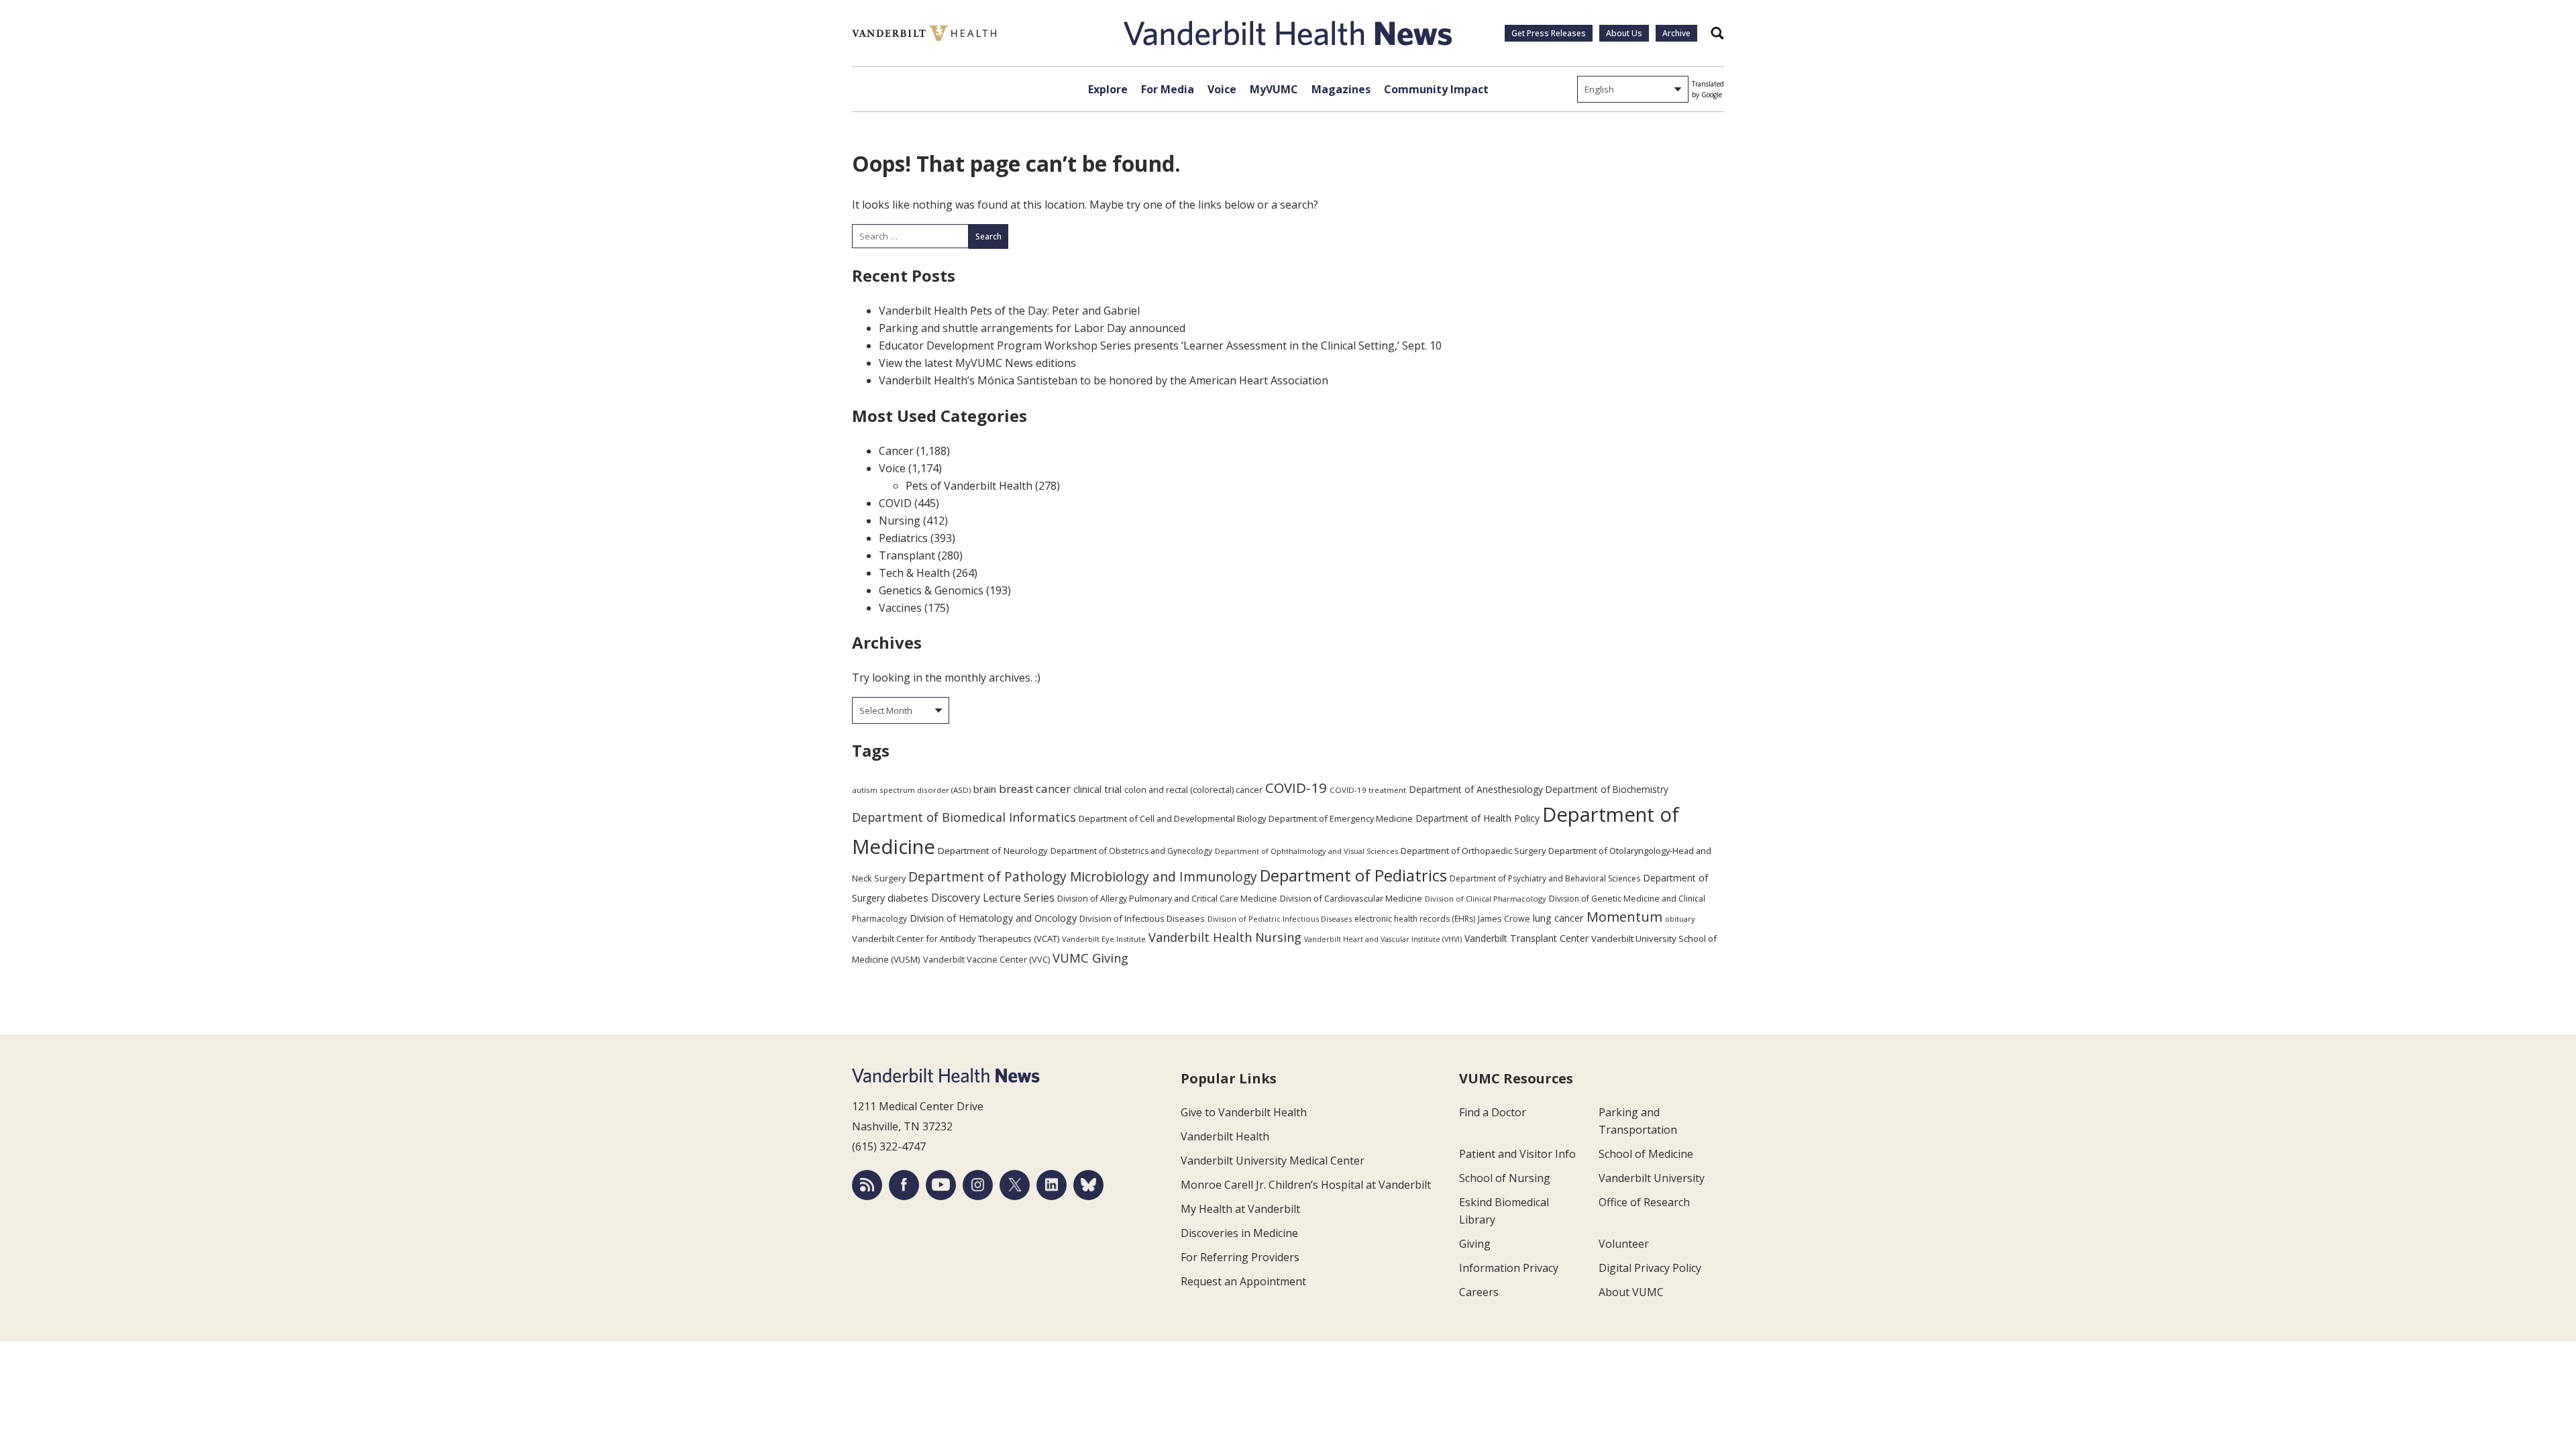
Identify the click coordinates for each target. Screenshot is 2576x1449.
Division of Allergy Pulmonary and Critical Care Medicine (1167, 899)
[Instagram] (978, 1185)
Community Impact (1436, 89)
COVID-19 (1296, 788)
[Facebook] (904, 1185)
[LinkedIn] (1052, 1185)
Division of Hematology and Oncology (993, 918)
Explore (1108, 89)
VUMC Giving (1090, 958)
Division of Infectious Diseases (1142, 918)
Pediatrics (903, 538)
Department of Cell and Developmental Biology (1172, 818)
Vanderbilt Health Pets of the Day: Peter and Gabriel (1009, 311)
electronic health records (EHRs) (1415, 919)
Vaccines (900, 608)
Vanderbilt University (1652, 1178)
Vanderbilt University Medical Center (1273, 1161)
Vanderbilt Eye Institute (1104, 939)
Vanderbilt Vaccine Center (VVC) (986, 959)
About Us (1624, 33)
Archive (1676, 33)
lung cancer (1558, 918)
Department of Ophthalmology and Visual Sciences (1306, 851)
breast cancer (1035, 789)
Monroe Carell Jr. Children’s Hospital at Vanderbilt (1306, 1185)
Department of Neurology (993, 851)
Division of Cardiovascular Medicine (1351, 898)
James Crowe (1504, 918)
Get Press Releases (1549, 33)
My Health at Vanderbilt (1240, 1209)
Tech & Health (914, 573)
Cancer (896, 451)
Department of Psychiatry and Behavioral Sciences (1545, 878)
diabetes (908, 898)
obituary (1680, 919)
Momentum (1624, 917)
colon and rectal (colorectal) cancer (1193, 790)
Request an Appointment (1243, 1281)
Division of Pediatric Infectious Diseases (1280, 919)
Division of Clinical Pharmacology (1486, 899)
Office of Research (1644, 1202)
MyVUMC (1274, 89)
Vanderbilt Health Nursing (1225, 937)
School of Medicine (1646, 1154)
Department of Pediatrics (1353, 875)
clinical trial (1097, 789)
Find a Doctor (1493, 1112)
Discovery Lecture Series (993, 898)
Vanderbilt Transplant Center (1526, 938)
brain (985, 789)
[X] (1015, 1185)
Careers (1479, 1292)
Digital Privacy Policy (1650, 1268)
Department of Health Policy (1478, 818)
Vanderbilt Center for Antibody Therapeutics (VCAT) (956, 938)
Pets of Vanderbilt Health (969, 486)
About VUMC (1631, 1292)
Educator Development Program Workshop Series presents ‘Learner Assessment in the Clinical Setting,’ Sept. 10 (1160, 345)
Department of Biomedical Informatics (964, 817)
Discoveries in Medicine (1239, 1233)
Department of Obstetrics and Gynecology (1131, 851)
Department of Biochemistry (1607, 789)
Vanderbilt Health (1225, 1136)
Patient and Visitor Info (1517, 1154)
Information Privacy (1509, 1268)
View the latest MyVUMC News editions (977, 363)
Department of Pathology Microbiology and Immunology (1083, 877)
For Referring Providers (1240, 1257)
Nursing (900, 521)
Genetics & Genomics (931, 590)
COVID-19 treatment (1368, 790)
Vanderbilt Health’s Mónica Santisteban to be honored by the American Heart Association (1104, 380)
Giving (1475, 1244)
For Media (1168, 89)
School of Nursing (1505, 1178)
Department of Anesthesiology (1476, 789)
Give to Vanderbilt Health (1244, 1112)
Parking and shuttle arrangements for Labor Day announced (1032, 328)
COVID (895, 503)
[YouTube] (941, 1185)
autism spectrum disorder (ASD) (911, 790)
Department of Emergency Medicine (1341, 818)
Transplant (907, 555)
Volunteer (1624, 1244)
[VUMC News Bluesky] (1088, 1185)
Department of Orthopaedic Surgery (1473, 851)
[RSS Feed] (867, 1185)
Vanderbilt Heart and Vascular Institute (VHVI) (1383, 939)
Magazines (1341, 89)
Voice (1222, 89)
